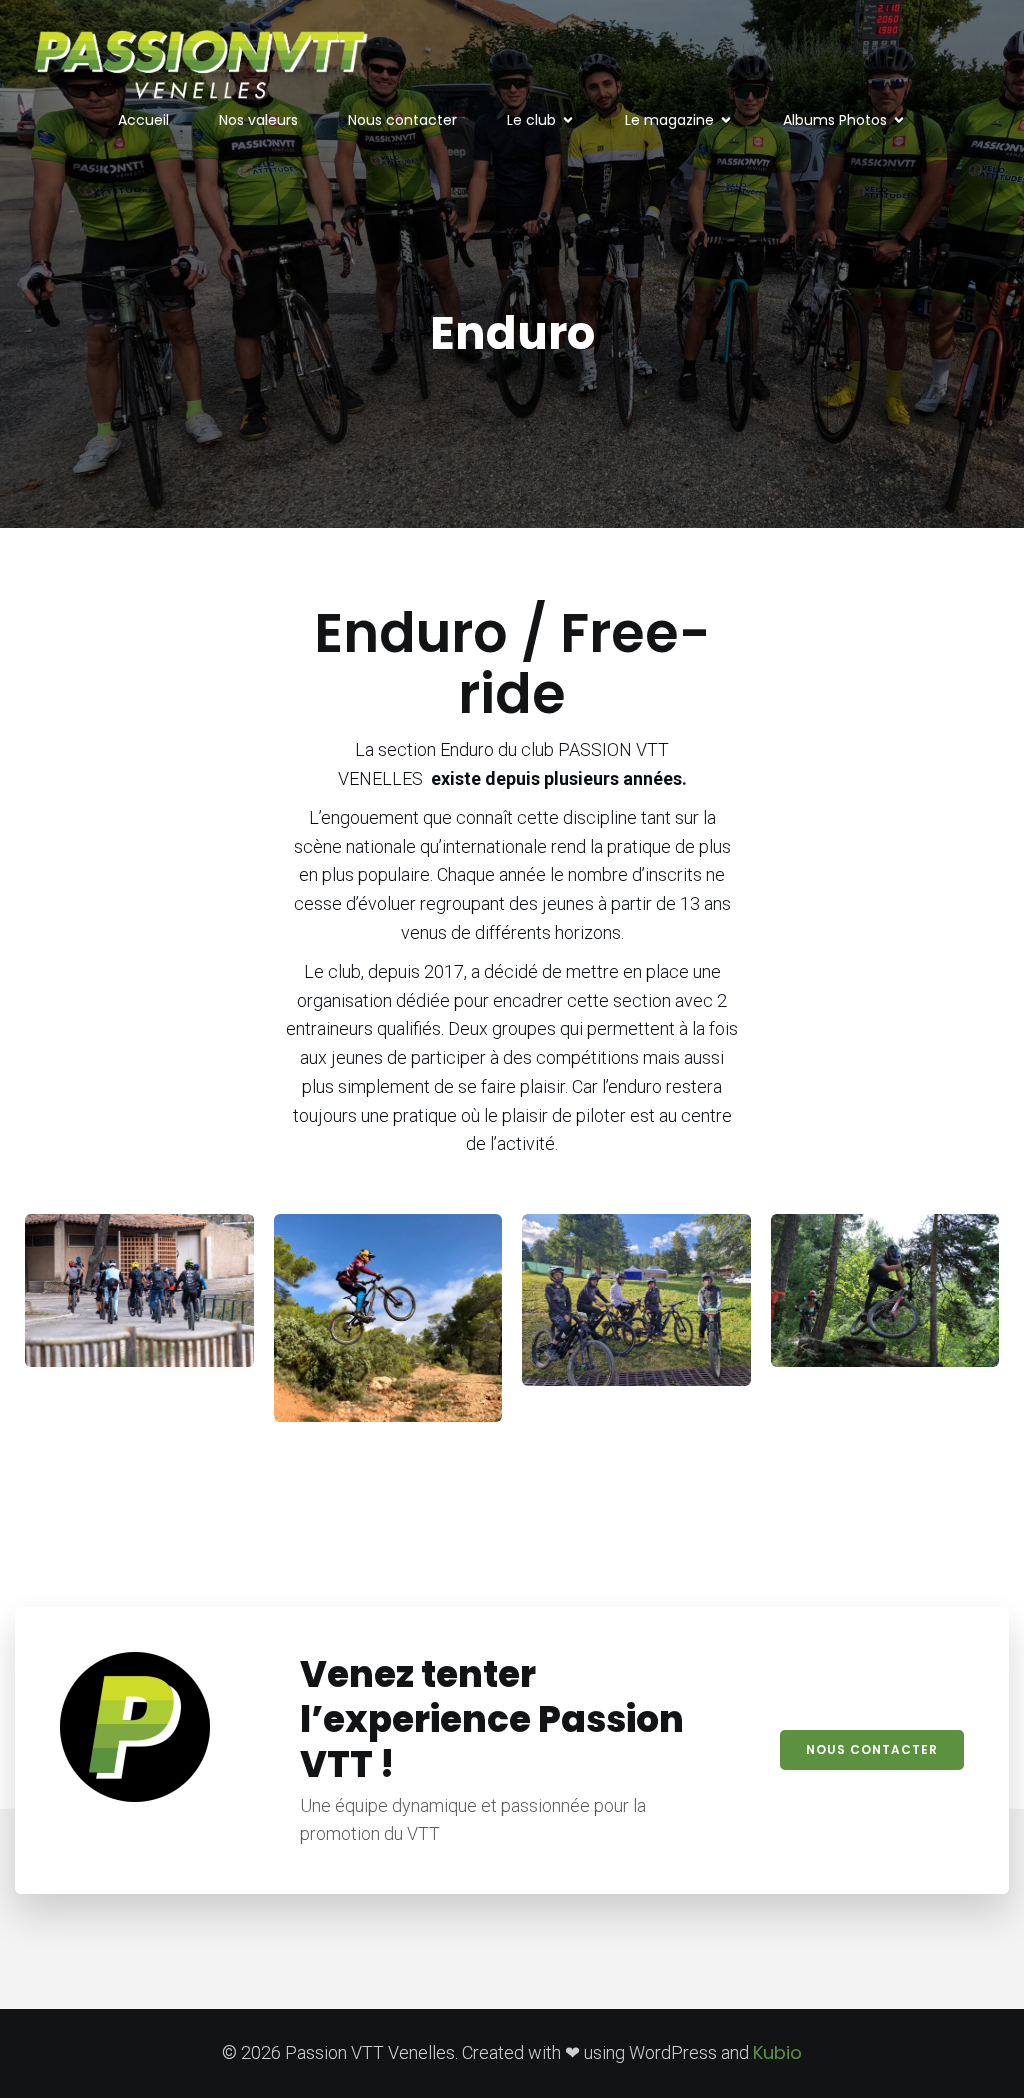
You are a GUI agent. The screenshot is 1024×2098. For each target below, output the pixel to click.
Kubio (777, 2052)
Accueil (143, 120)
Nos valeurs (258, 120)
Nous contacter (402, 120)
